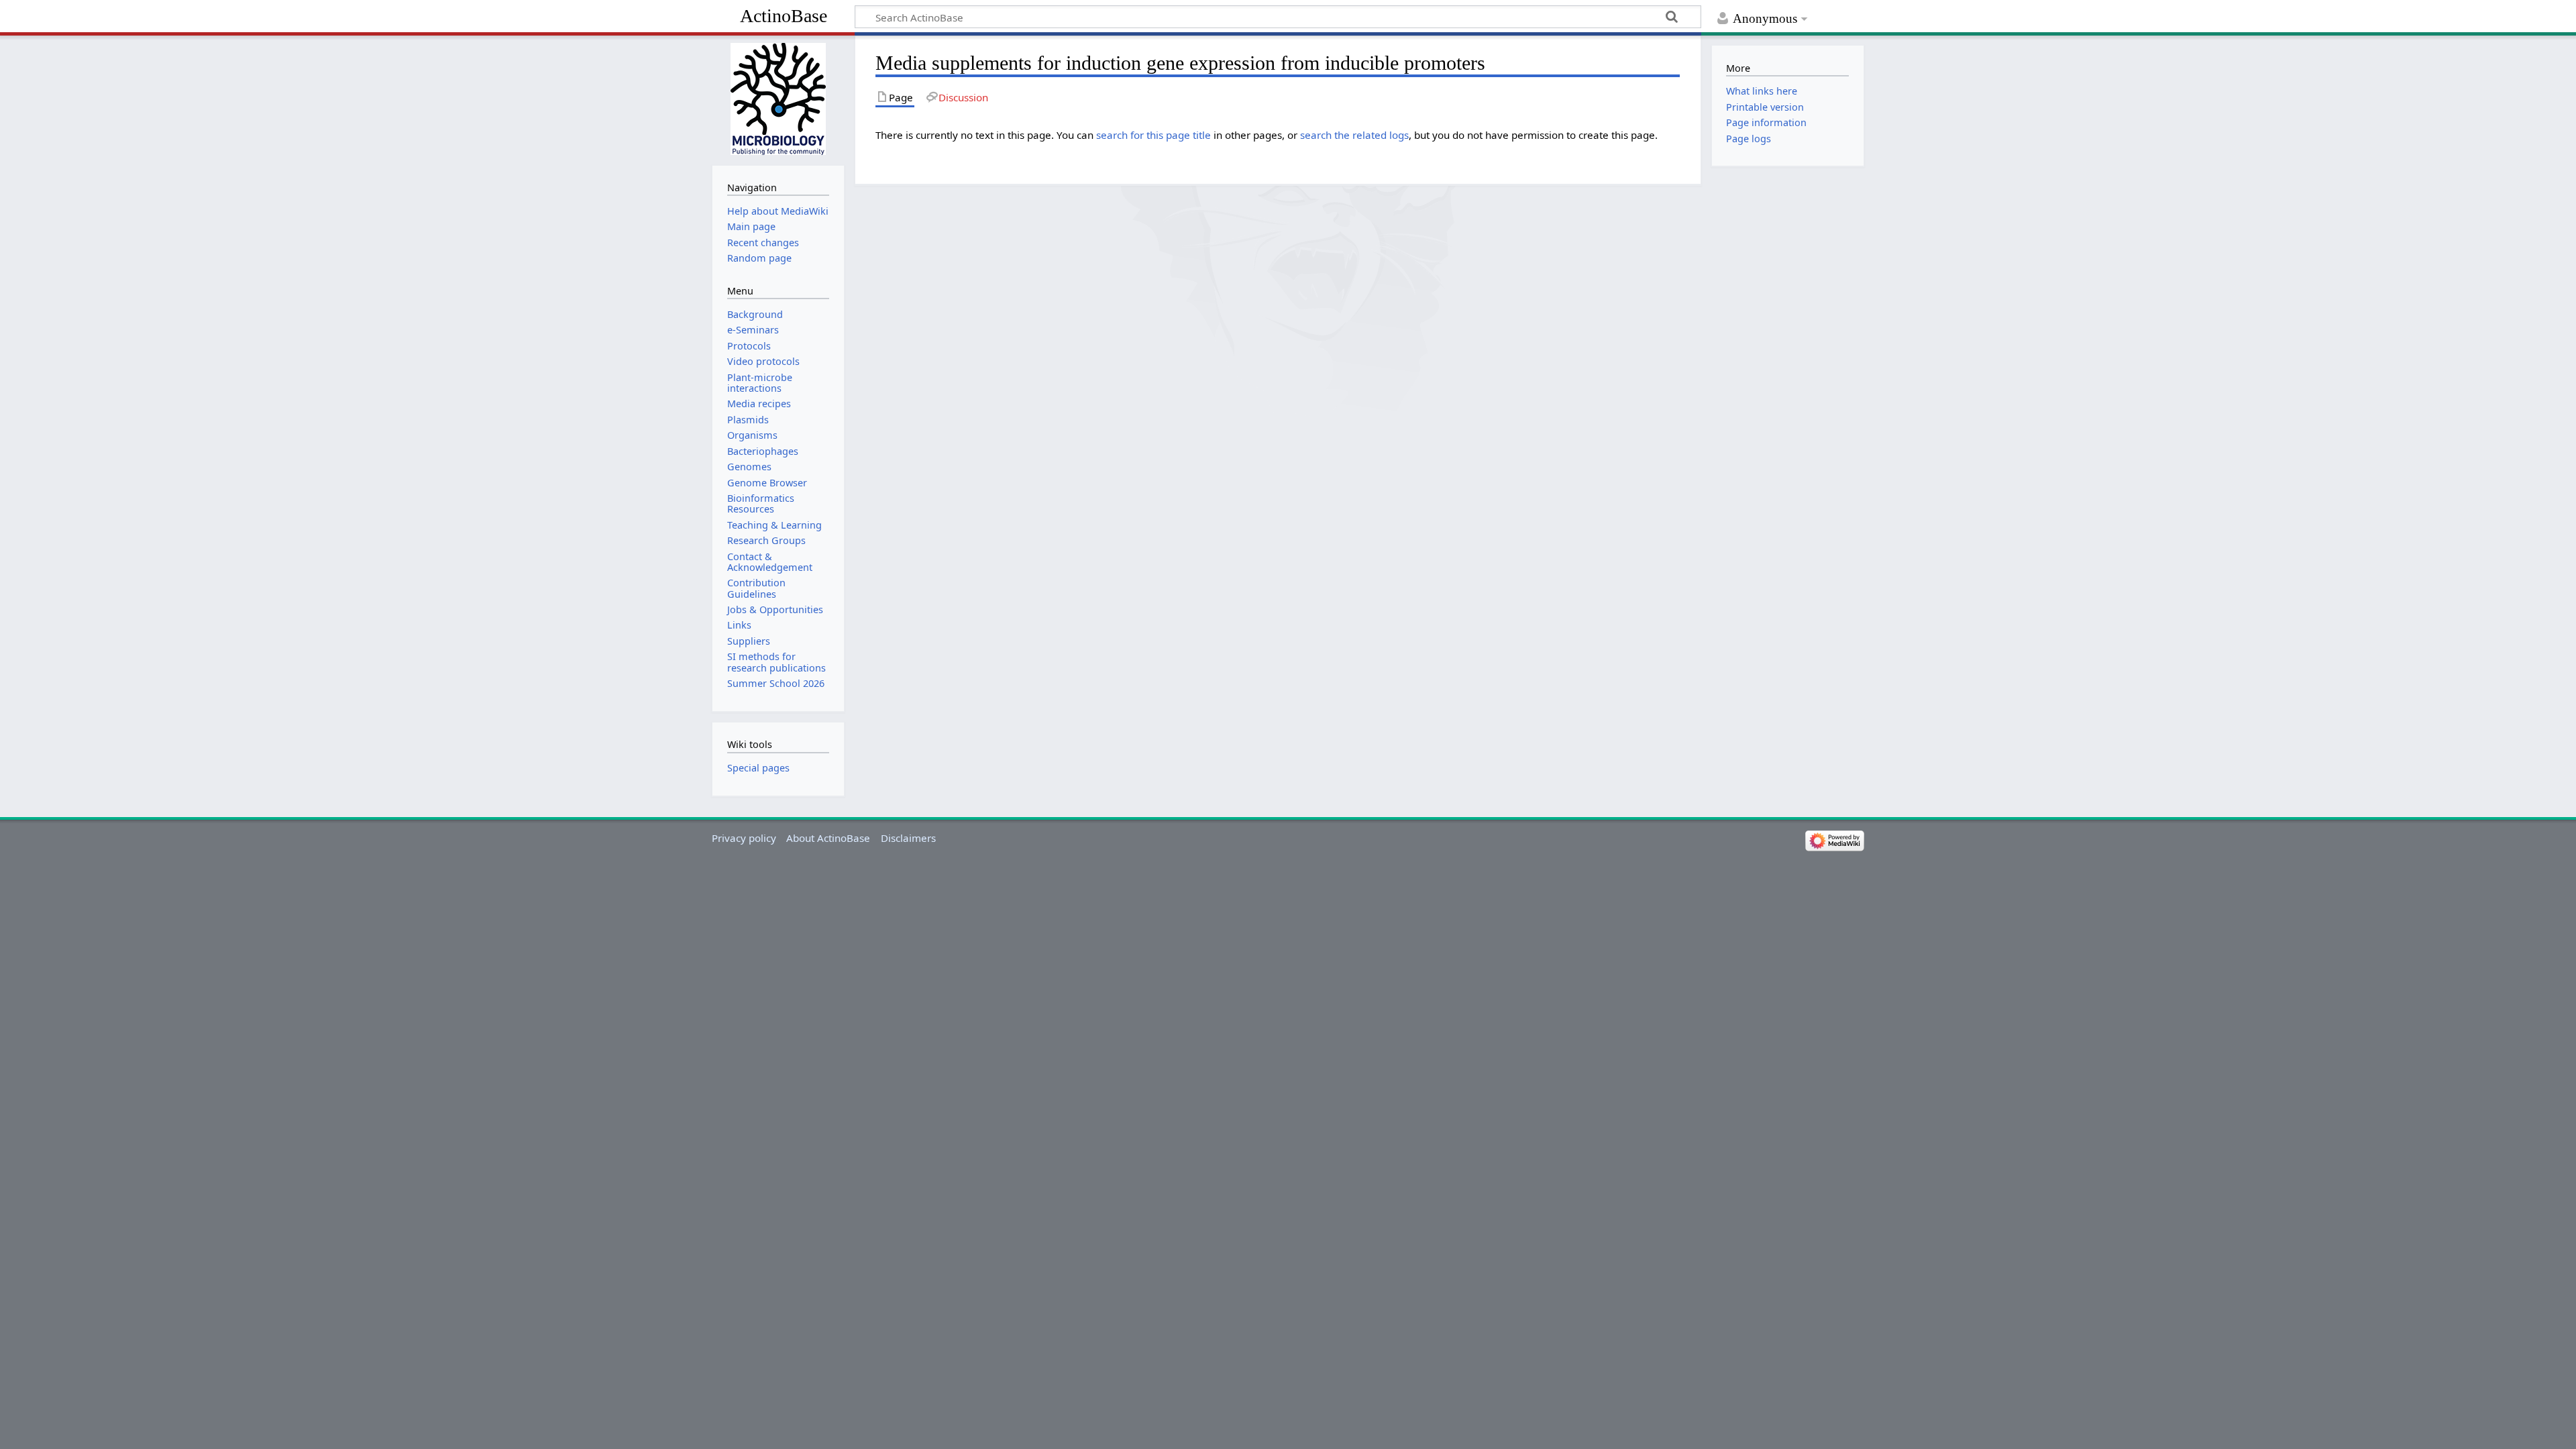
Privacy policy (744, 838)
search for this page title (1153, 135)
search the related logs (1354, 135)
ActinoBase (784, 16)
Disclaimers (908, 838)
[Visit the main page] (778, 99)
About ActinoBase (828, 838)
